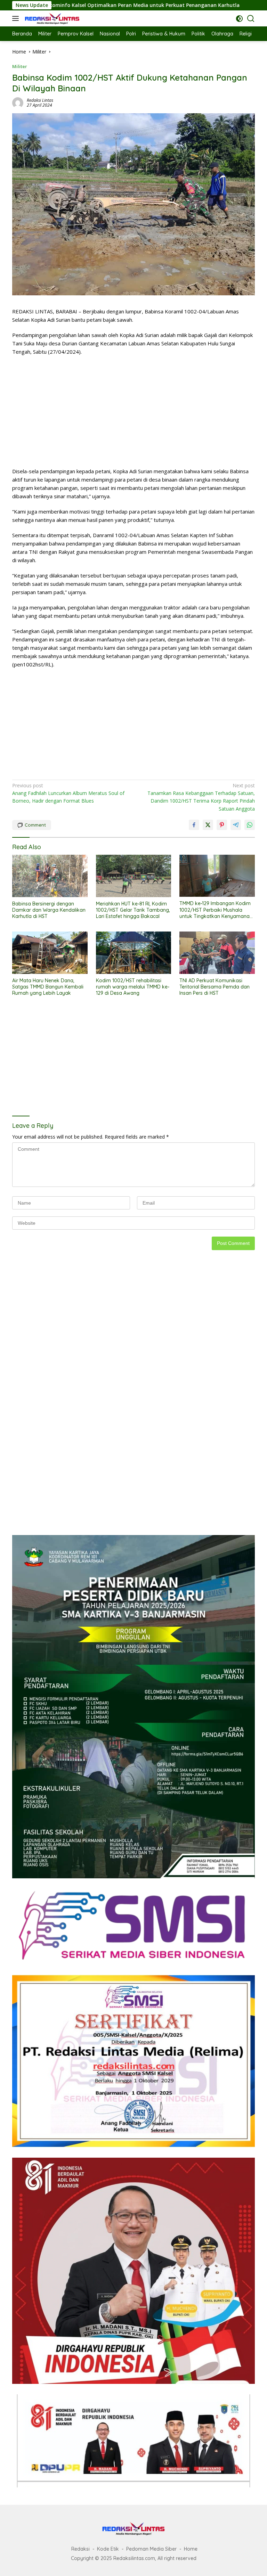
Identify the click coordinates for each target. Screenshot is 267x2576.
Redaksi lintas (40, 100)
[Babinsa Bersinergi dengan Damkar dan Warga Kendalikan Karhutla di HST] (50, 876)
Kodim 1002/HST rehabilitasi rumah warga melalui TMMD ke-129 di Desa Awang (133, 987)
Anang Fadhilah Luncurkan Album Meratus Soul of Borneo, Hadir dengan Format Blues (68, 793)
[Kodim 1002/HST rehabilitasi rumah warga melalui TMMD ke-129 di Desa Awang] (134, 953)
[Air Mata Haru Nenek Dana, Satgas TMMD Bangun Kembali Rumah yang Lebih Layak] (50, 953)
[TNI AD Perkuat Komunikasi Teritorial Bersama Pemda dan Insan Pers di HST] (217, 953)
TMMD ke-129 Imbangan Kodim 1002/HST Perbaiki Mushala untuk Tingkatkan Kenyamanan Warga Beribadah (216, 910)
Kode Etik (108, 2549)
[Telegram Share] (236, 825)
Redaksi (80, 2549)
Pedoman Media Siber (151, 2549)
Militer (20, 66)
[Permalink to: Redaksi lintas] (18, 102)
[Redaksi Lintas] (51, 18)
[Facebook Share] (194, 825)
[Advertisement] (133, 411)
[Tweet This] (208, 825)
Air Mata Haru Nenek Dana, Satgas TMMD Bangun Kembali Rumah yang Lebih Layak (48, 987)
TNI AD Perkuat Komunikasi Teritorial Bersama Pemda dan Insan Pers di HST (215, 987)
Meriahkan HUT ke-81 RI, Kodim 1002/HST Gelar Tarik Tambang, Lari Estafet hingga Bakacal (133, 910)
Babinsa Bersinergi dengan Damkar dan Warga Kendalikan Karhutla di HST (49, 910)
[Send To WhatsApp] (250, 825)
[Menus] (17, 18)
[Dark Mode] (239, 19)
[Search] (251, 19)
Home (191, 2549)
